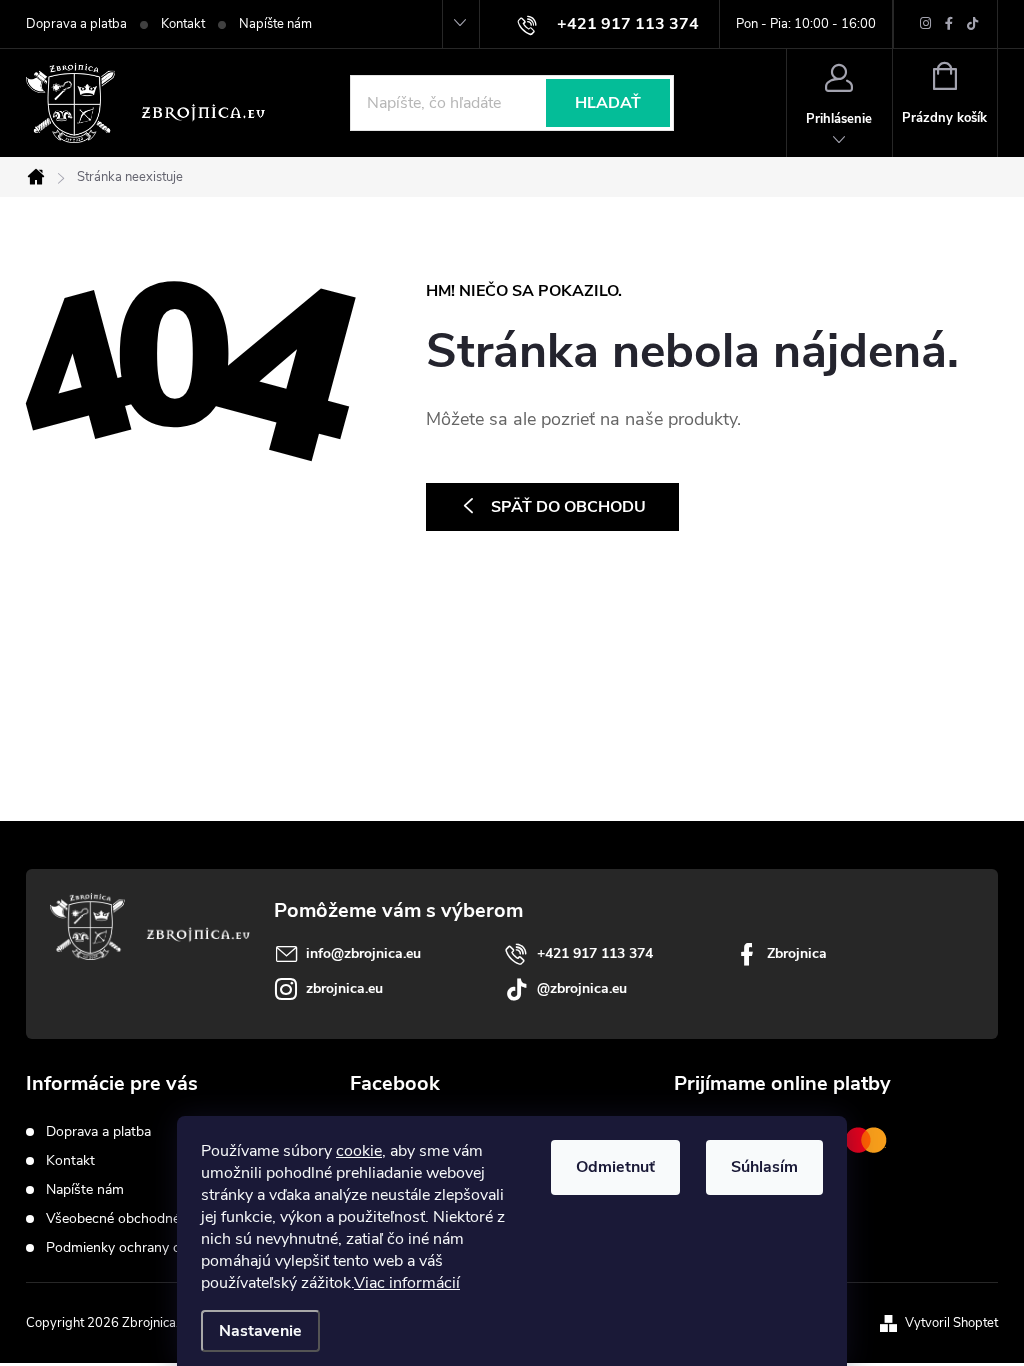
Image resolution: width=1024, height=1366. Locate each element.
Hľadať (608, 103)
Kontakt (183, 24)
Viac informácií (407, 1283)
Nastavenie (260, 1331)
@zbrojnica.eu (582, 988)
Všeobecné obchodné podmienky (149, 1218)
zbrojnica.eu (344, 988)
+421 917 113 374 (595, 953)
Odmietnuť (615, 1167)
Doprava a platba (76, 24)
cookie (359, 1151)
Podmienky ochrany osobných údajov (162, 1247)
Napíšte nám (275, 24)
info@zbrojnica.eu (363, 953)
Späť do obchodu (568, 507)
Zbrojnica (797, 953)
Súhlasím (764, 1167)
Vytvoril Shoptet (951, 1323)
